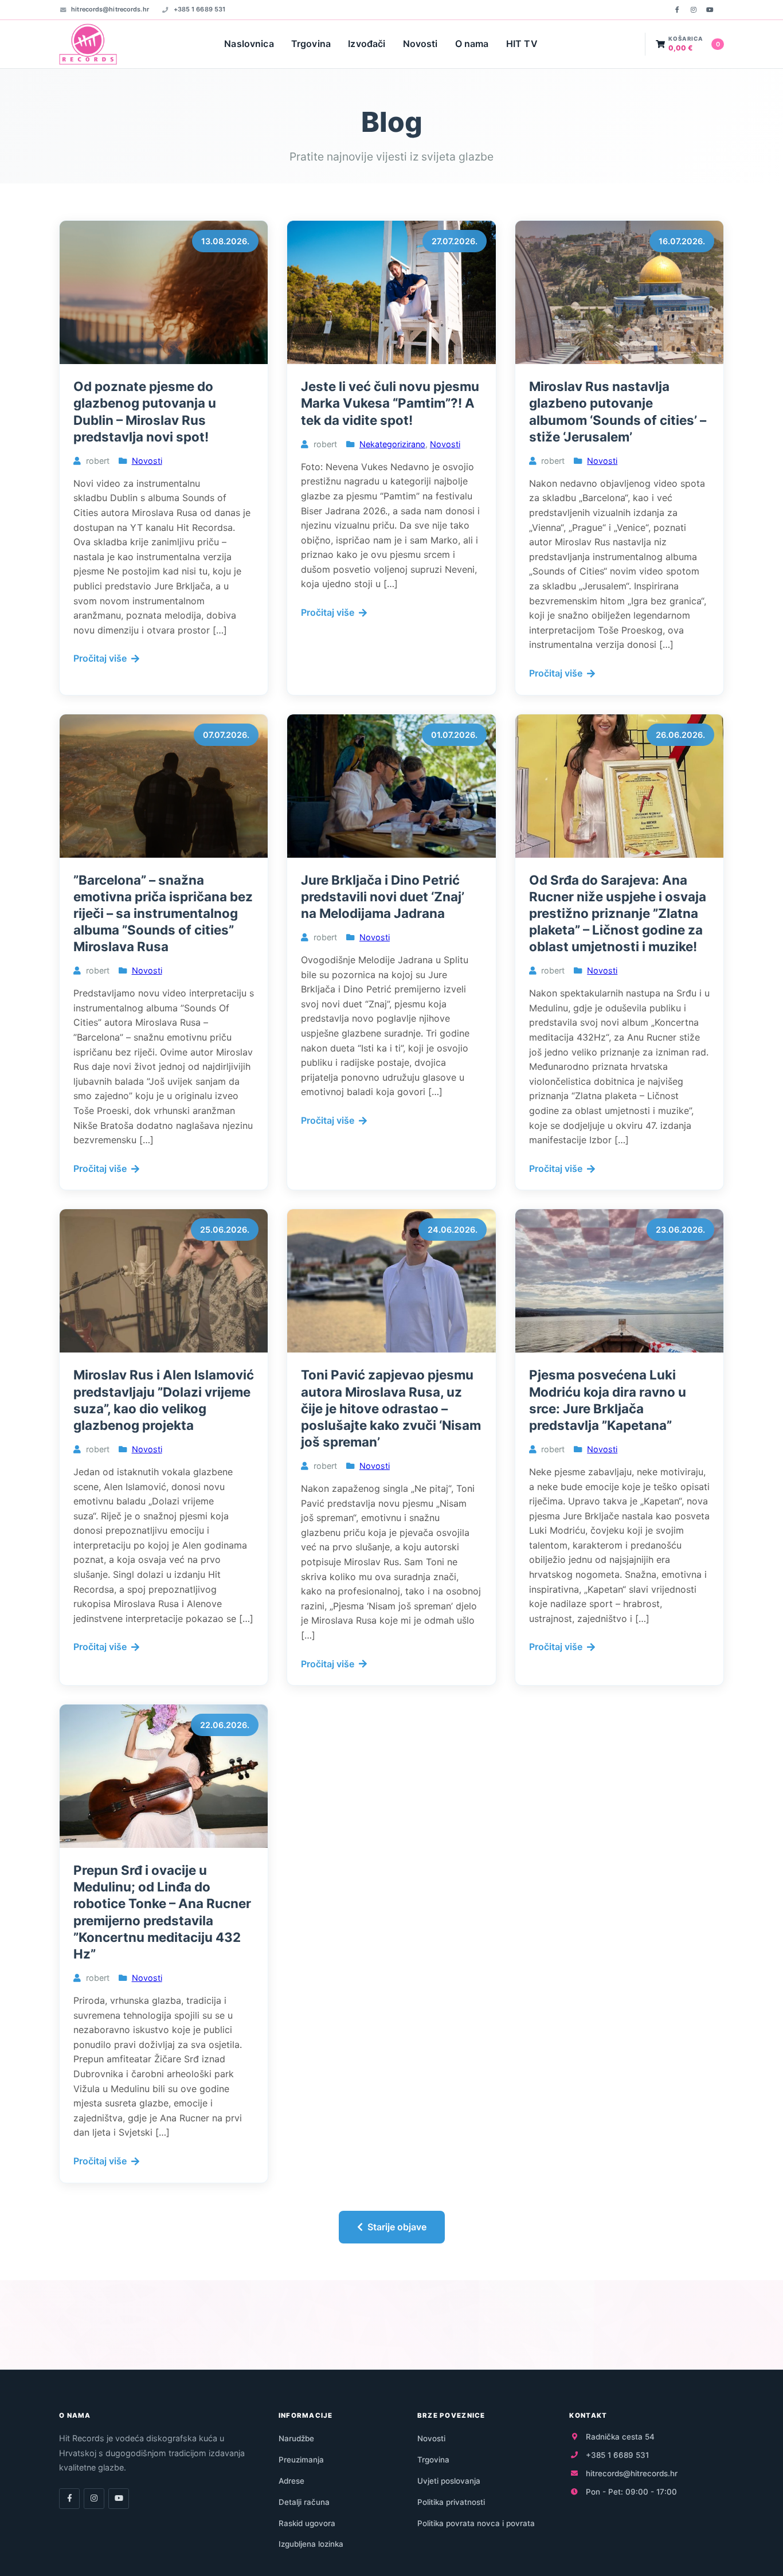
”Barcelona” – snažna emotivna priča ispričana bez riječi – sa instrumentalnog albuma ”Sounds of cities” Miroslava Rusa (163, 913)
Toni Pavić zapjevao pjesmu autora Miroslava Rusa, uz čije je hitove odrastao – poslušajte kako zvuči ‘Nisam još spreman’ (391, 1408)
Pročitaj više (100, 658)
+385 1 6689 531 (199, 9)
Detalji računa (304, 2502)
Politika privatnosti (451, 2502)
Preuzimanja (301, 2460)
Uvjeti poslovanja (449, 2481)
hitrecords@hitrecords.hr (110, 9)
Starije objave (397, 2227)
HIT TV (522, 44)
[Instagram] (694, 10)
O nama (472, 44)
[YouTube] (710, 10)
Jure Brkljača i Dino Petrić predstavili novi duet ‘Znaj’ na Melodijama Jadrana (383, 896)
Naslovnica (249, 44)
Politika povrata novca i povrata (476, 2523)
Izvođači (367, 44)
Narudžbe (296, 2438)
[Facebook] (677, 10)
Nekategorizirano (392, 444)
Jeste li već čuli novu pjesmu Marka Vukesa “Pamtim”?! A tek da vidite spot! (390, 403)
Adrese (291, 2481)
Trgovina (311, 44)
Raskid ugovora (307, 2523)
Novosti (420, 44)
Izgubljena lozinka (311, 2544)
